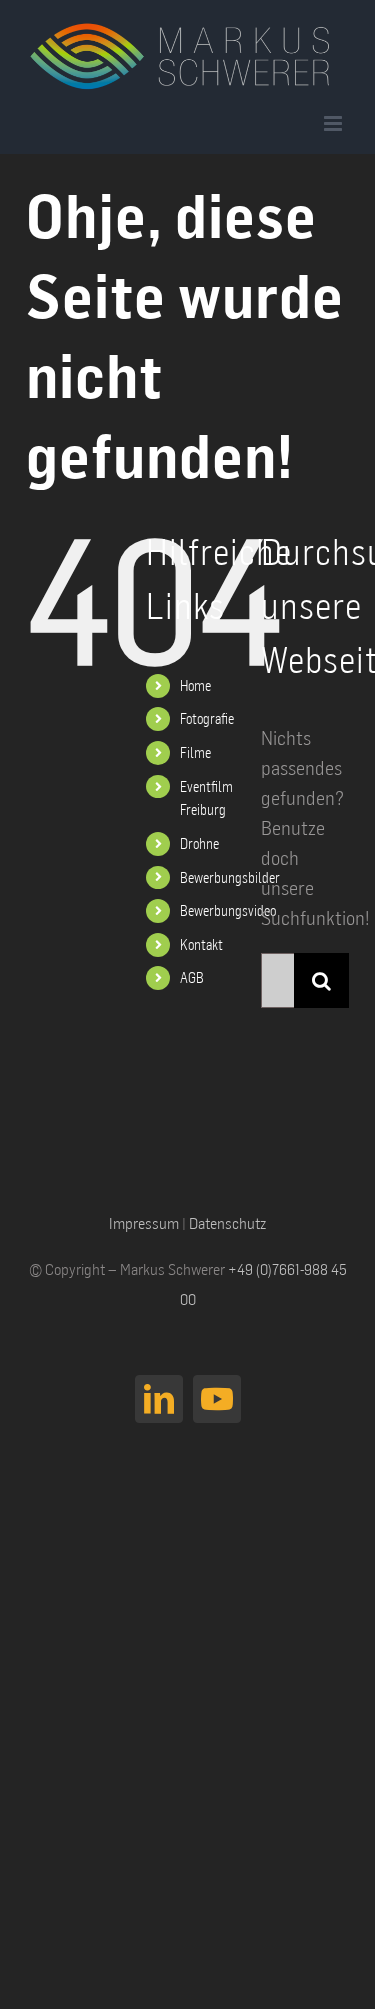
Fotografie (207, 718)
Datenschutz (227, 1223)
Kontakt (201, 944)
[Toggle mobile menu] (334, 123)
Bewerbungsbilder (230, 877)
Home (195, 685)
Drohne (199, 843)
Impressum (144, 1223)
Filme (195, 752)
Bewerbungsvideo (228, 910)
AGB (192, 977)
